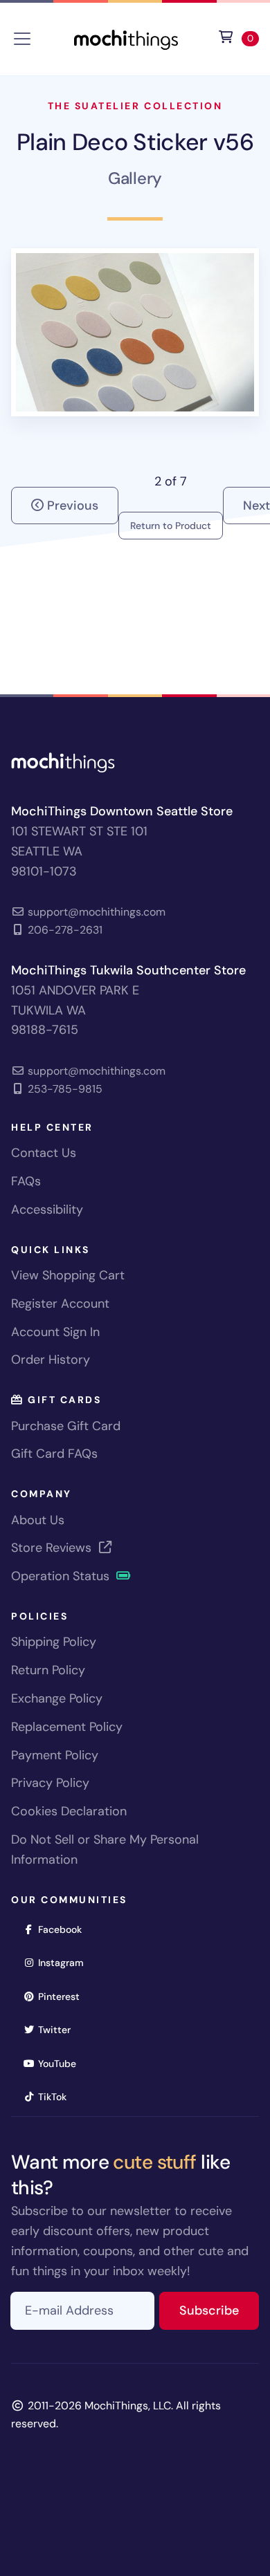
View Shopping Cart (68, 1275)
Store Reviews (53, 1548)
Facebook (64, 1929)
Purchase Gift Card (66, 1426)
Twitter (59, 2029)
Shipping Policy (54, 1642)
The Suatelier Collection (135, 106)
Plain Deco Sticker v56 (135, 142)
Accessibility (47, 1210)
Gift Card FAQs (54, 1454)
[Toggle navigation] (22, 39)
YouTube (62, 2063)
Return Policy (48, 1670)
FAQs (26, 1181)
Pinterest (63, 1996)
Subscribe (219, 2310)
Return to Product (171, 526)
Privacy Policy (50, 1783)
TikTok (57, 2096)
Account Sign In (55, 1332)
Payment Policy (55, 1755)
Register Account (60, 1304)
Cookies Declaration (69, 1811)
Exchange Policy (57, 1698)
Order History (51, 1360)
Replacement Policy (67, 1727)
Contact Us (44, 1153)
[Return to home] (126, 38)
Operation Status (62, 1576)
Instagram (65, 1962)
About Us (38, 1520)
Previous (71, 506)
